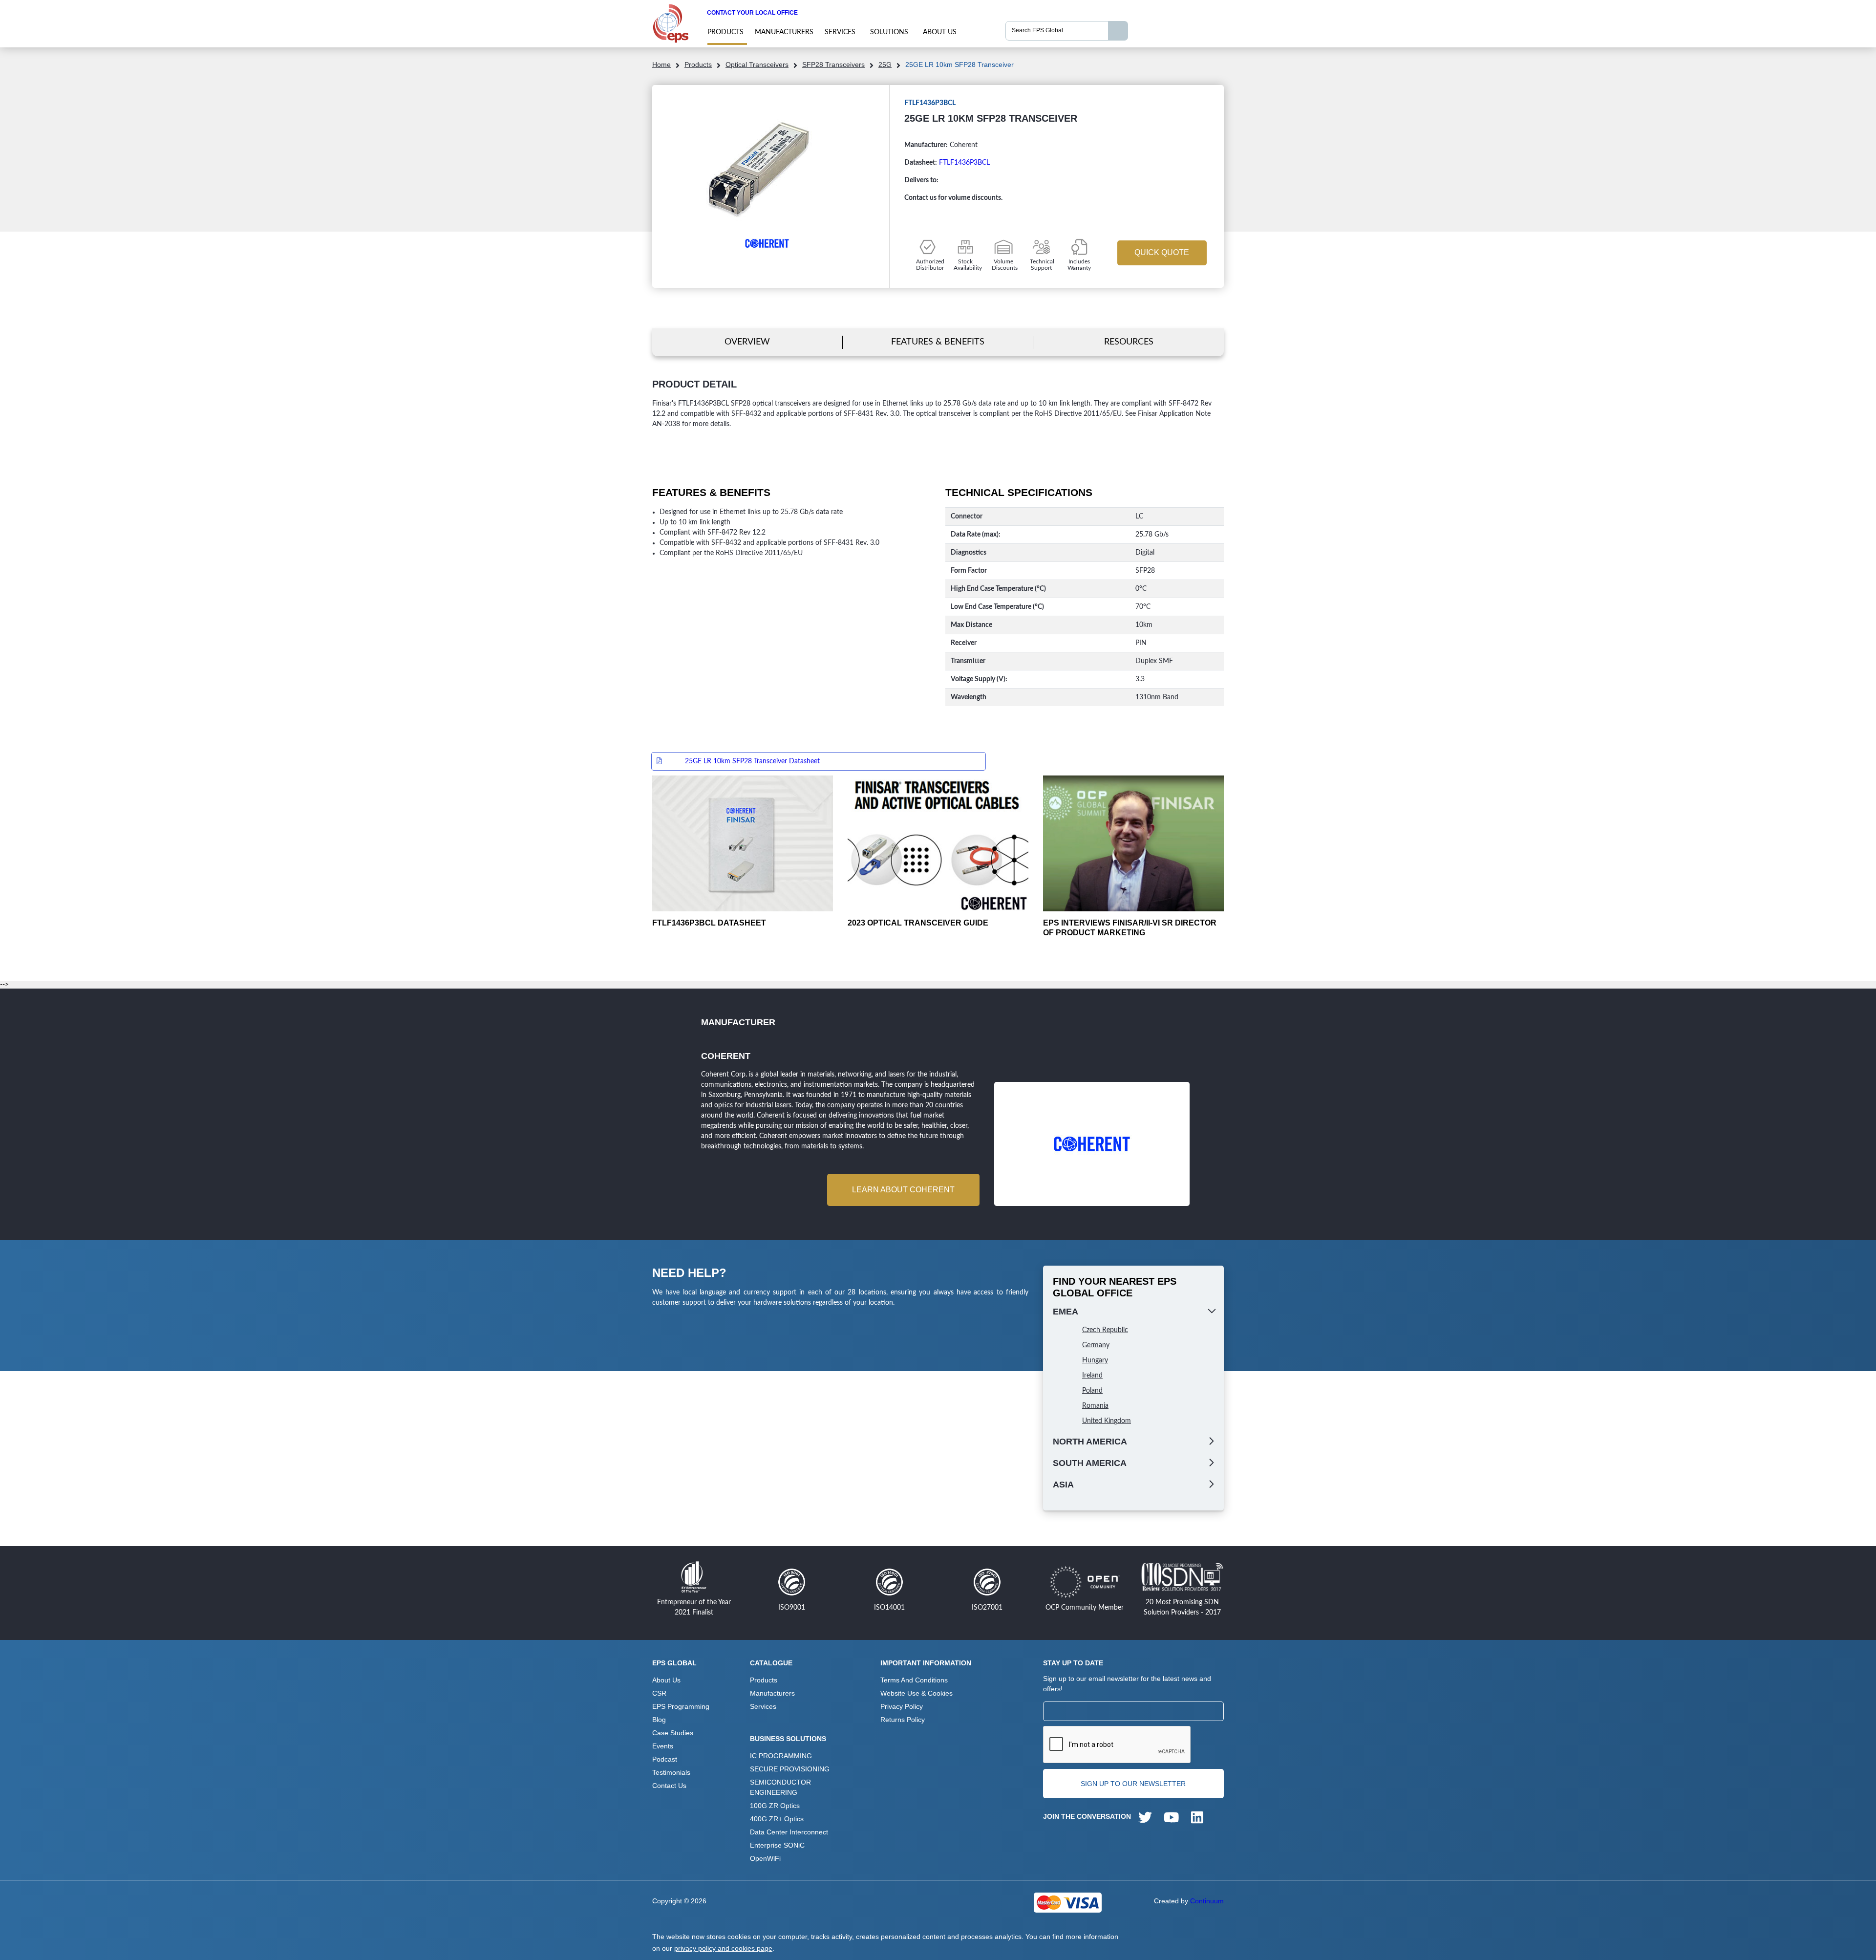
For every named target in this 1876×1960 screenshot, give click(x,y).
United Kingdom (1107, 1421)
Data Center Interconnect (789, 1832)
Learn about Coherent (903, 1190)
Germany (1096, 1345)
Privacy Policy (902, 1706)
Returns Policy (903, 1720)
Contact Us (669, 1786)
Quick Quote (1162, 252)
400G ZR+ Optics (777, 1819)
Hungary (1095, 1360)
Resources (1129, 342)
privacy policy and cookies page (723, 1948)
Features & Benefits (938, 342)
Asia (1063, 1485)
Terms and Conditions (914, 1680)
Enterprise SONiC (777, 1845)
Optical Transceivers (757, 65)
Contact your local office (752, 13)
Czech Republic (1105, 1330)
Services (840, 32)
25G (885, 65)
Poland (1092, 1391)
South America (1090, 1463)
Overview (747, 342)
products (725, 32)
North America (1090, 1442)
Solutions (889, 32)
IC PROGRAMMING (781, 1756)
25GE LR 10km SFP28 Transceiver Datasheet (752, 761)
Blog (659, 1720)
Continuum (1207, 1901)
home (661, 65)
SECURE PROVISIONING (790, 1769)
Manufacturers (784, 32)
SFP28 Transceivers (833, 65)
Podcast (665, 1759)
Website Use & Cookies (917, 1693)
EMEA (1066, 1312)
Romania (1095, 1406)
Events (663, 1746)
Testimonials (671, 1772)
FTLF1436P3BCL (964, 163)
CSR (659, 1693)
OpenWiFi (765, 1858)
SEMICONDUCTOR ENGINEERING (780, 1787)
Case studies (673, 1733)
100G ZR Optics (775, 1806)
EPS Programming (681, 1706)
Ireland (1092, 1376)
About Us (940, 32)
